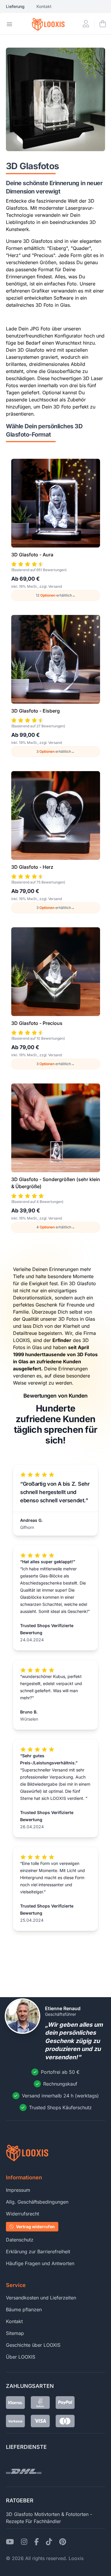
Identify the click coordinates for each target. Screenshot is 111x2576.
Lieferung (15, 6)
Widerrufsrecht (22, 2214)
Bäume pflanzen (24, 2309)
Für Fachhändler (43, 2521)
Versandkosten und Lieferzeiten (41, 2298)
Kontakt (44, 6)
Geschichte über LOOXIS (33, 2345)
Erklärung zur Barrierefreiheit (38, 2252)
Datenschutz (20, 2240)
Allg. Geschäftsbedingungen (37, 2202)
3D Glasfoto (19, 2514)
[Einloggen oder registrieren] (86, 24)
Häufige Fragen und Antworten (40, 2263)
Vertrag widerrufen (35, 2227)
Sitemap (15, 2333)
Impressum (18, 2190)
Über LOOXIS (21, 2357)
